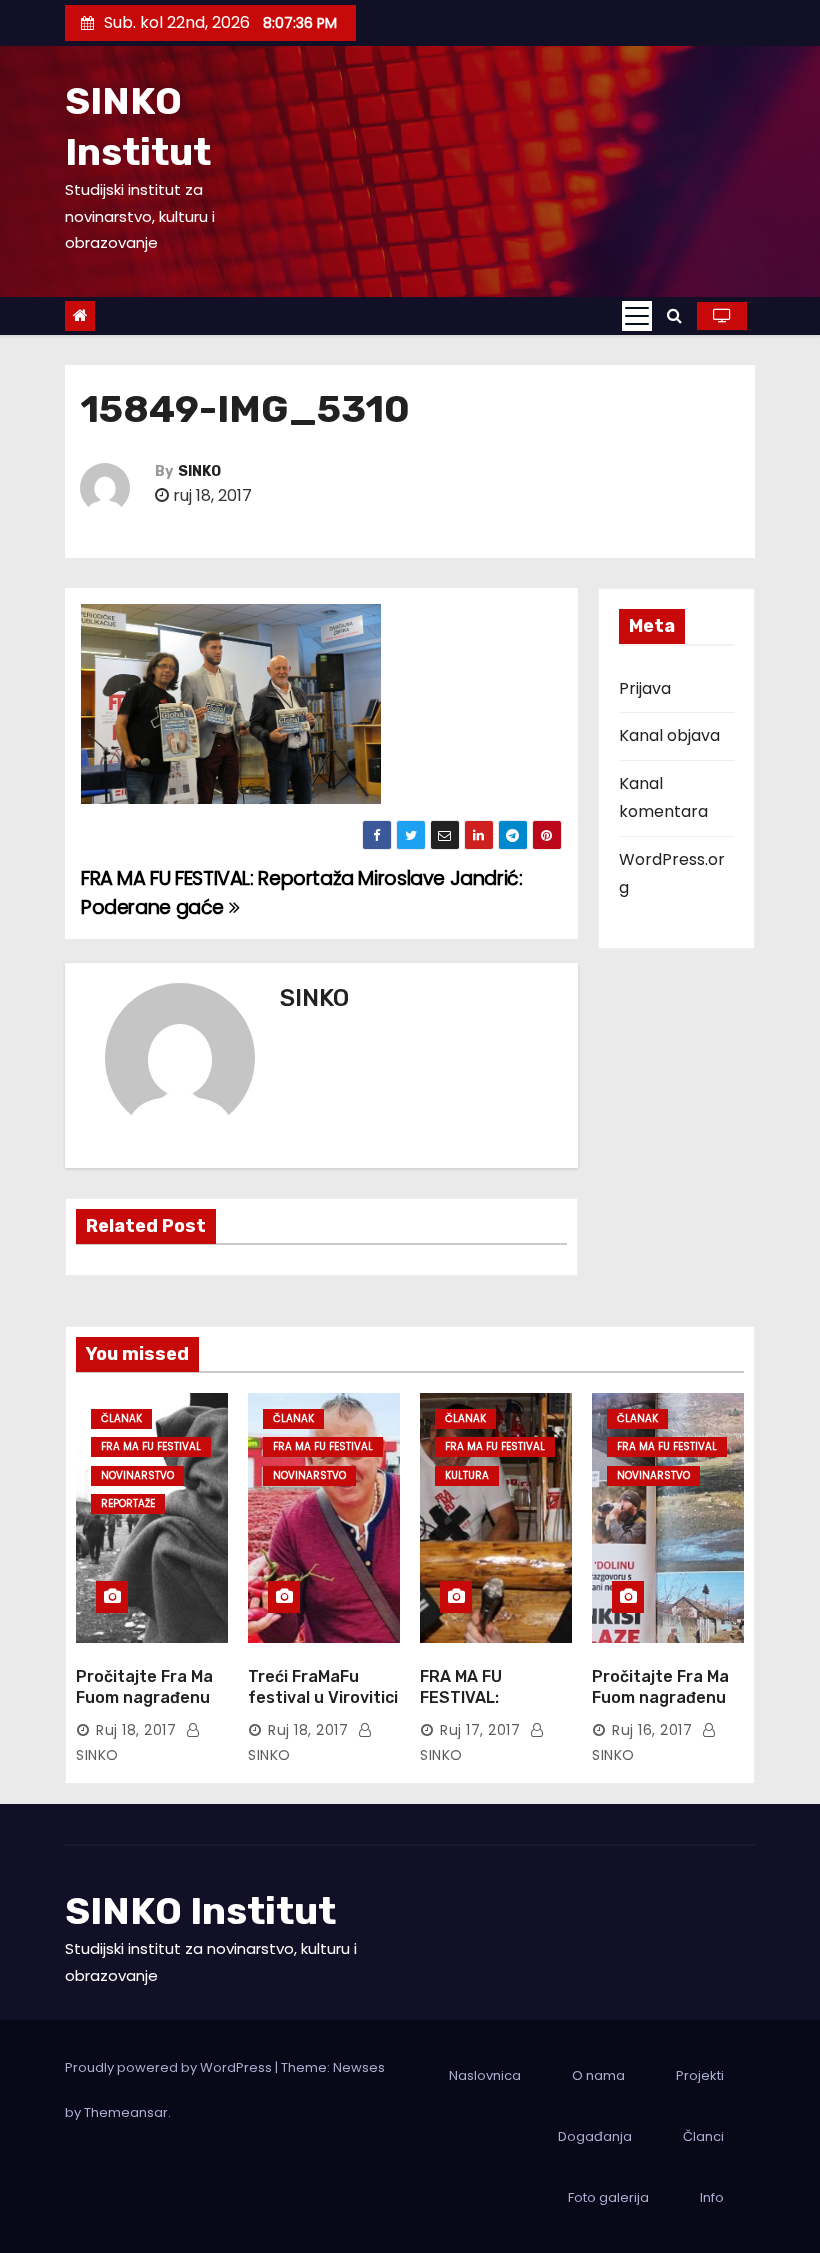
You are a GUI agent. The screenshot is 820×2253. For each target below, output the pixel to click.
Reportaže (128, 1503)
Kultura (467, 1475)
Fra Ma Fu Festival (151, 1446)
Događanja (595, 2136)
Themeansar (126, 2112)
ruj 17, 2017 (480, 1730)
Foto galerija (608, 2197)
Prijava (645, 688)
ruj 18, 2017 (136, 1730)
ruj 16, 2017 (652, 1730)
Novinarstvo (137, 1475)
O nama (598, 2075)
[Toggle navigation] (637, 316)
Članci (703, 2136)
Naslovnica (485, 2075)
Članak (121, 1418)
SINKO (199, 471)
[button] (674, 315)
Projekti (700, 2075)
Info (712, 2197)
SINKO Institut (200, 1911)
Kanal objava (669, 735)
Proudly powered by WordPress (170, 2067)
